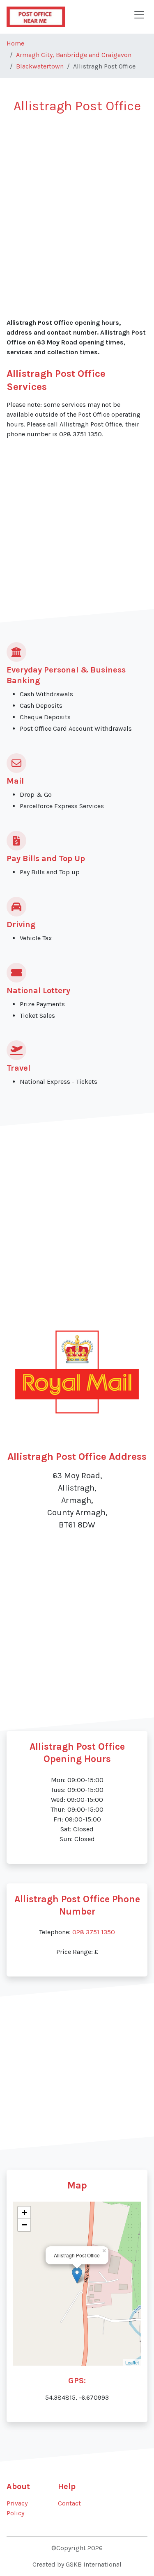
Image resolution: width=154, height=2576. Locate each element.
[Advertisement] (77, 202)
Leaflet (132, 2362)
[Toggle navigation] (139, 15)
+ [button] (24, 2212)
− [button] (24, 2225)
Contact (69, 2503)
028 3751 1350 (94, 1932)
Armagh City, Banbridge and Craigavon (74, 55)
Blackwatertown (40, 66)
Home (15, 43)
